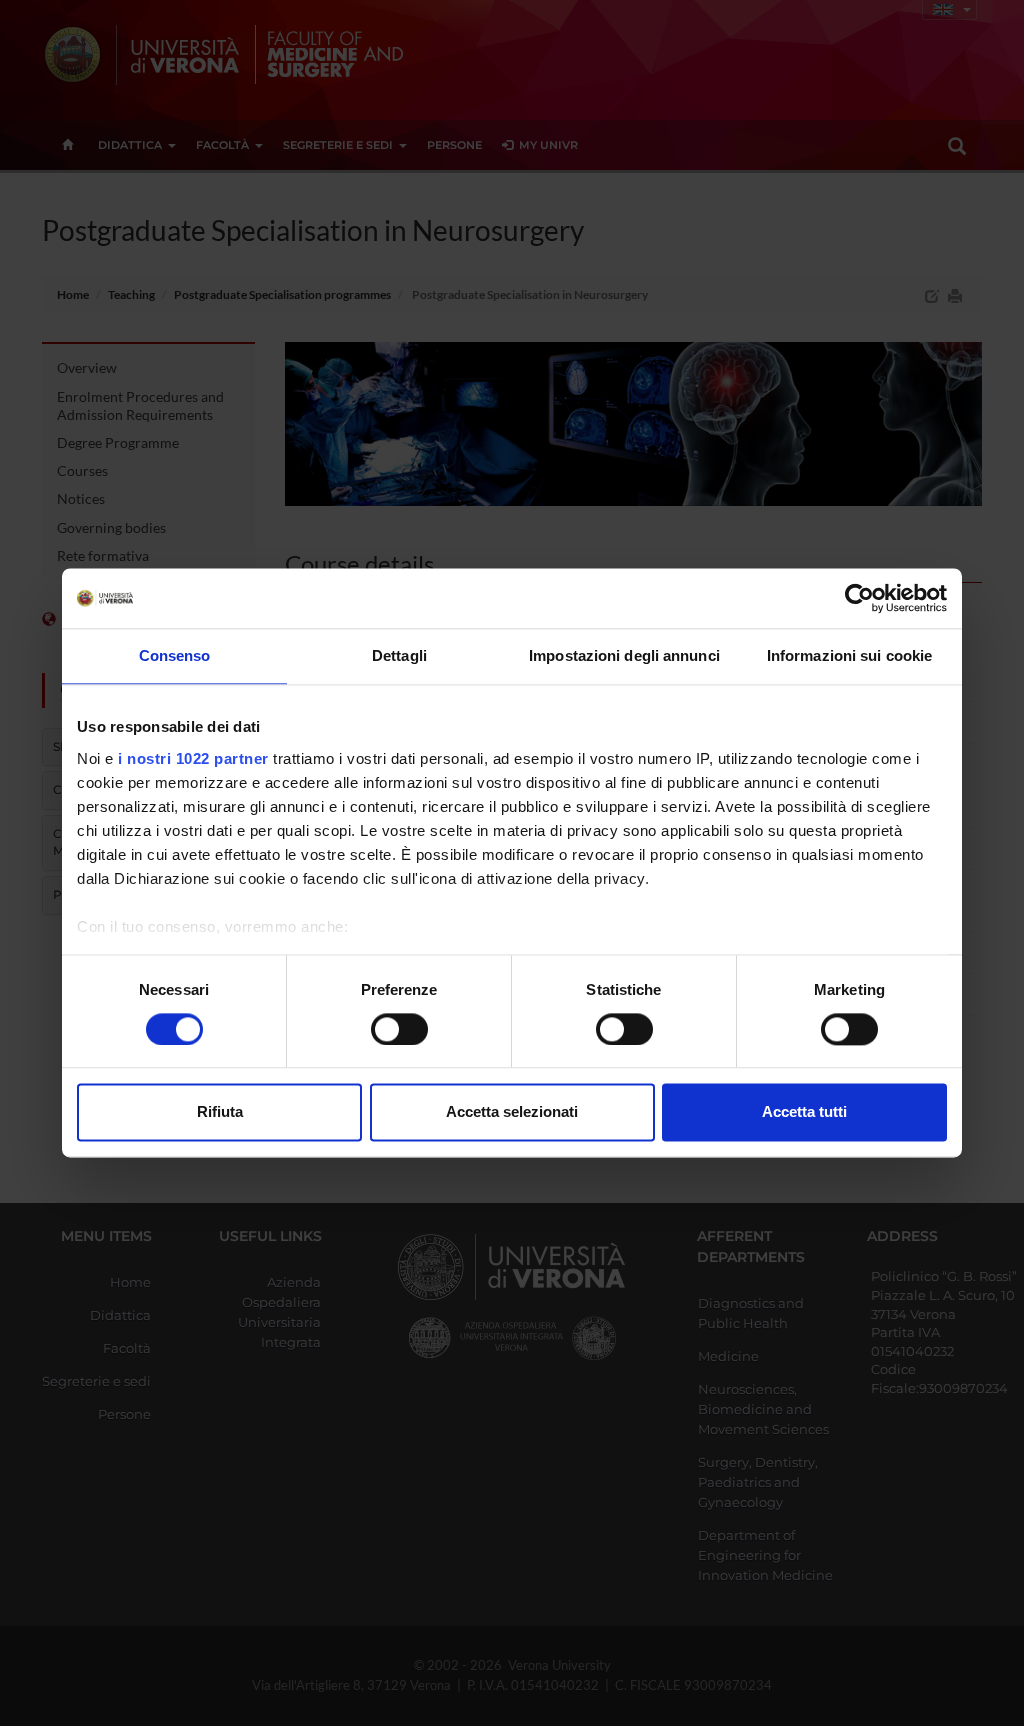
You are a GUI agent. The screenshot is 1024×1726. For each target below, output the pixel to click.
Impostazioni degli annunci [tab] (624, 655)
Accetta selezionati (512, 1112)
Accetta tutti (804, 1112)
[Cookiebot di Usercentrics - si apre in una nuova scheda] (859, 598)
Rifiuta (220, 1112)
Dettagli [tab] (399, 655)
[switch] (399, 1029)
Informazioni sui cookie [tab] (849, 655)
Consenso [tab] (175, 655)
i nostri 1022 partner (193, 758)
